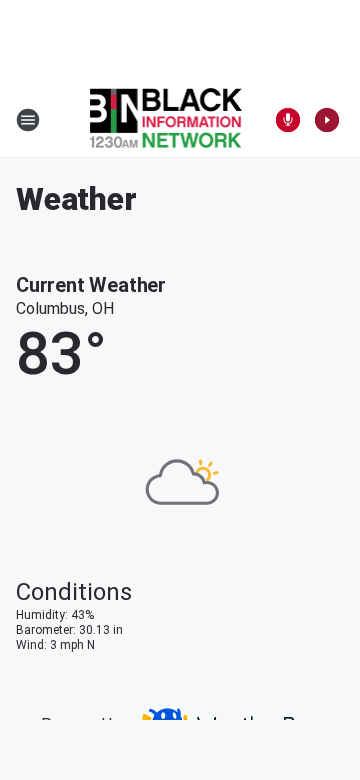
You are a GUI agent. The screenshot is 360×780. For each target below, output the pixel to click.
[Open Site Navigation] (28, 120)
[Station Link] (166, 120)
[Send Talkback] (288, 120)
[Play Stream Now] (327, 120)
